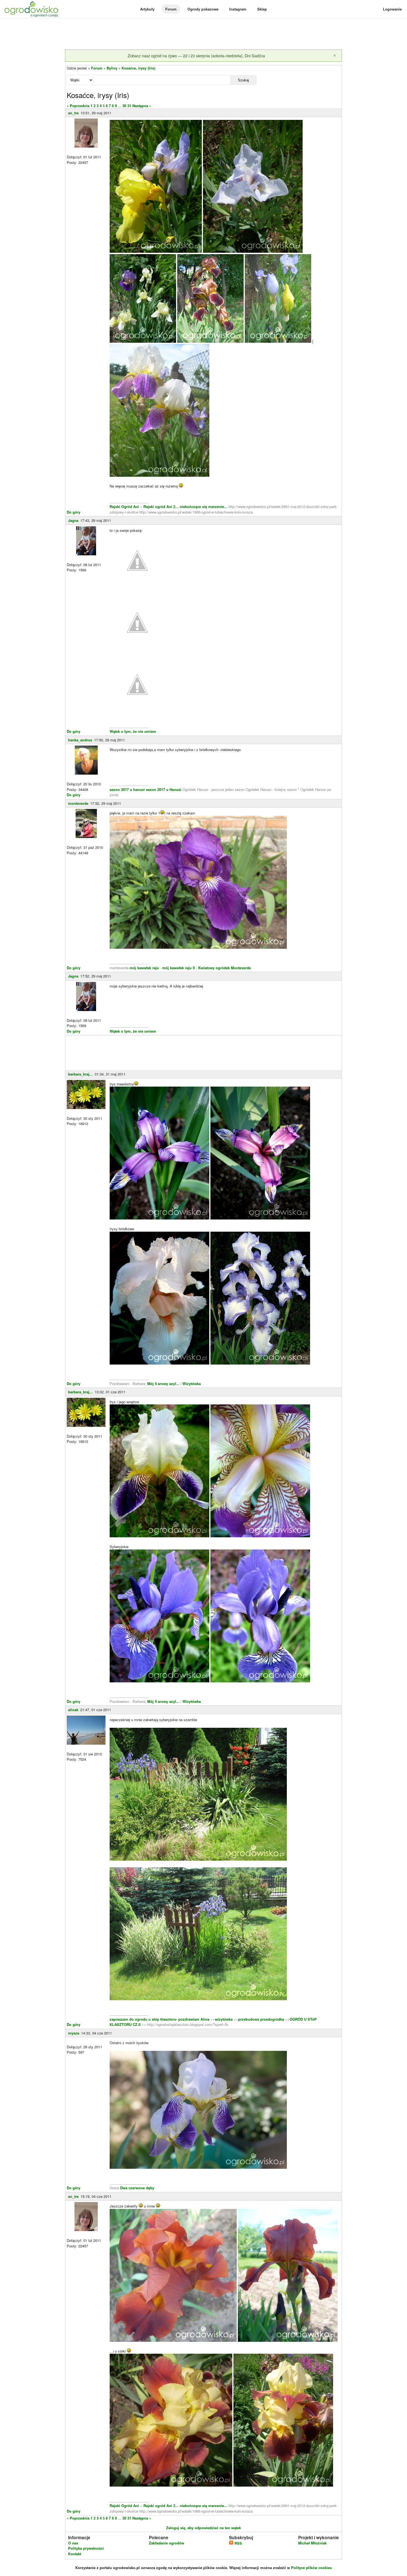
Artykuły (147, 9)
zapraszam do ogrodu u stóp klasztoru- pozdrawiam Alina (159, 2019)
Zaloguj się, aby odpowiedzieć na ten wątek (203, 2528)
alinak (73, 1710)
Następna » (142, 106)
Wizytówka (192, 1384)
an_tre (73, 113)
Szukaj (243, 80)
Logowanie (392, 9)
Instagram (238, 9)
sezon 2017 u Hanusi (164, 789)
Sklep (262, 9)
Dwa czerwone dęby (137, 2188)
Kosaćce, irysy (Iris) (138, 68)
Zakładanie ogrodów (167, 2543)
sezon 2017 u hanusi (127, 789)
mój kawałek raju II (179, 968)
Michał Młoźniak (312, 2543)
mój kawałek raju (144, 968)
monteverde (78, 803)
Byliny (112, 68)
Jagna (73, 520)
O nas (73, 2543)
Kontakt (75, 2554)
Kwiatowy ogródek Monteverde (225, 968)
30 (124, 106)
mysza (74, 2033)
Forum (171, 9)
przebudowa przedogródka (262, 2019)
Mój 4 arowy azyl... (163, 1384)
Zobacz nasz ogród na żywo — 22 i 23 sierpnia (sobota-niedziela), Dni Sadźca (196, 56)
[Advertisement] (203, 34)
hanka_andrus (80, 740)
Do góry (74, 512)
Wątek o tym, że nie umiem (133, 731)
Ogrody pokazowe (203, 9)
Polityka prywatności (86, 2548)
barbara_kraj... (80, 1074)
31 (129, 106)
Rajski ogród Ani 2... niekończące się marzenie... (185, 506)
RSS (238, 2543)
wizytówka (224, 2019)
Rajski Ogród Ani (125, 506)
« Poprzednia (78, 106)
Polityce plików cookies (311, 2568)
